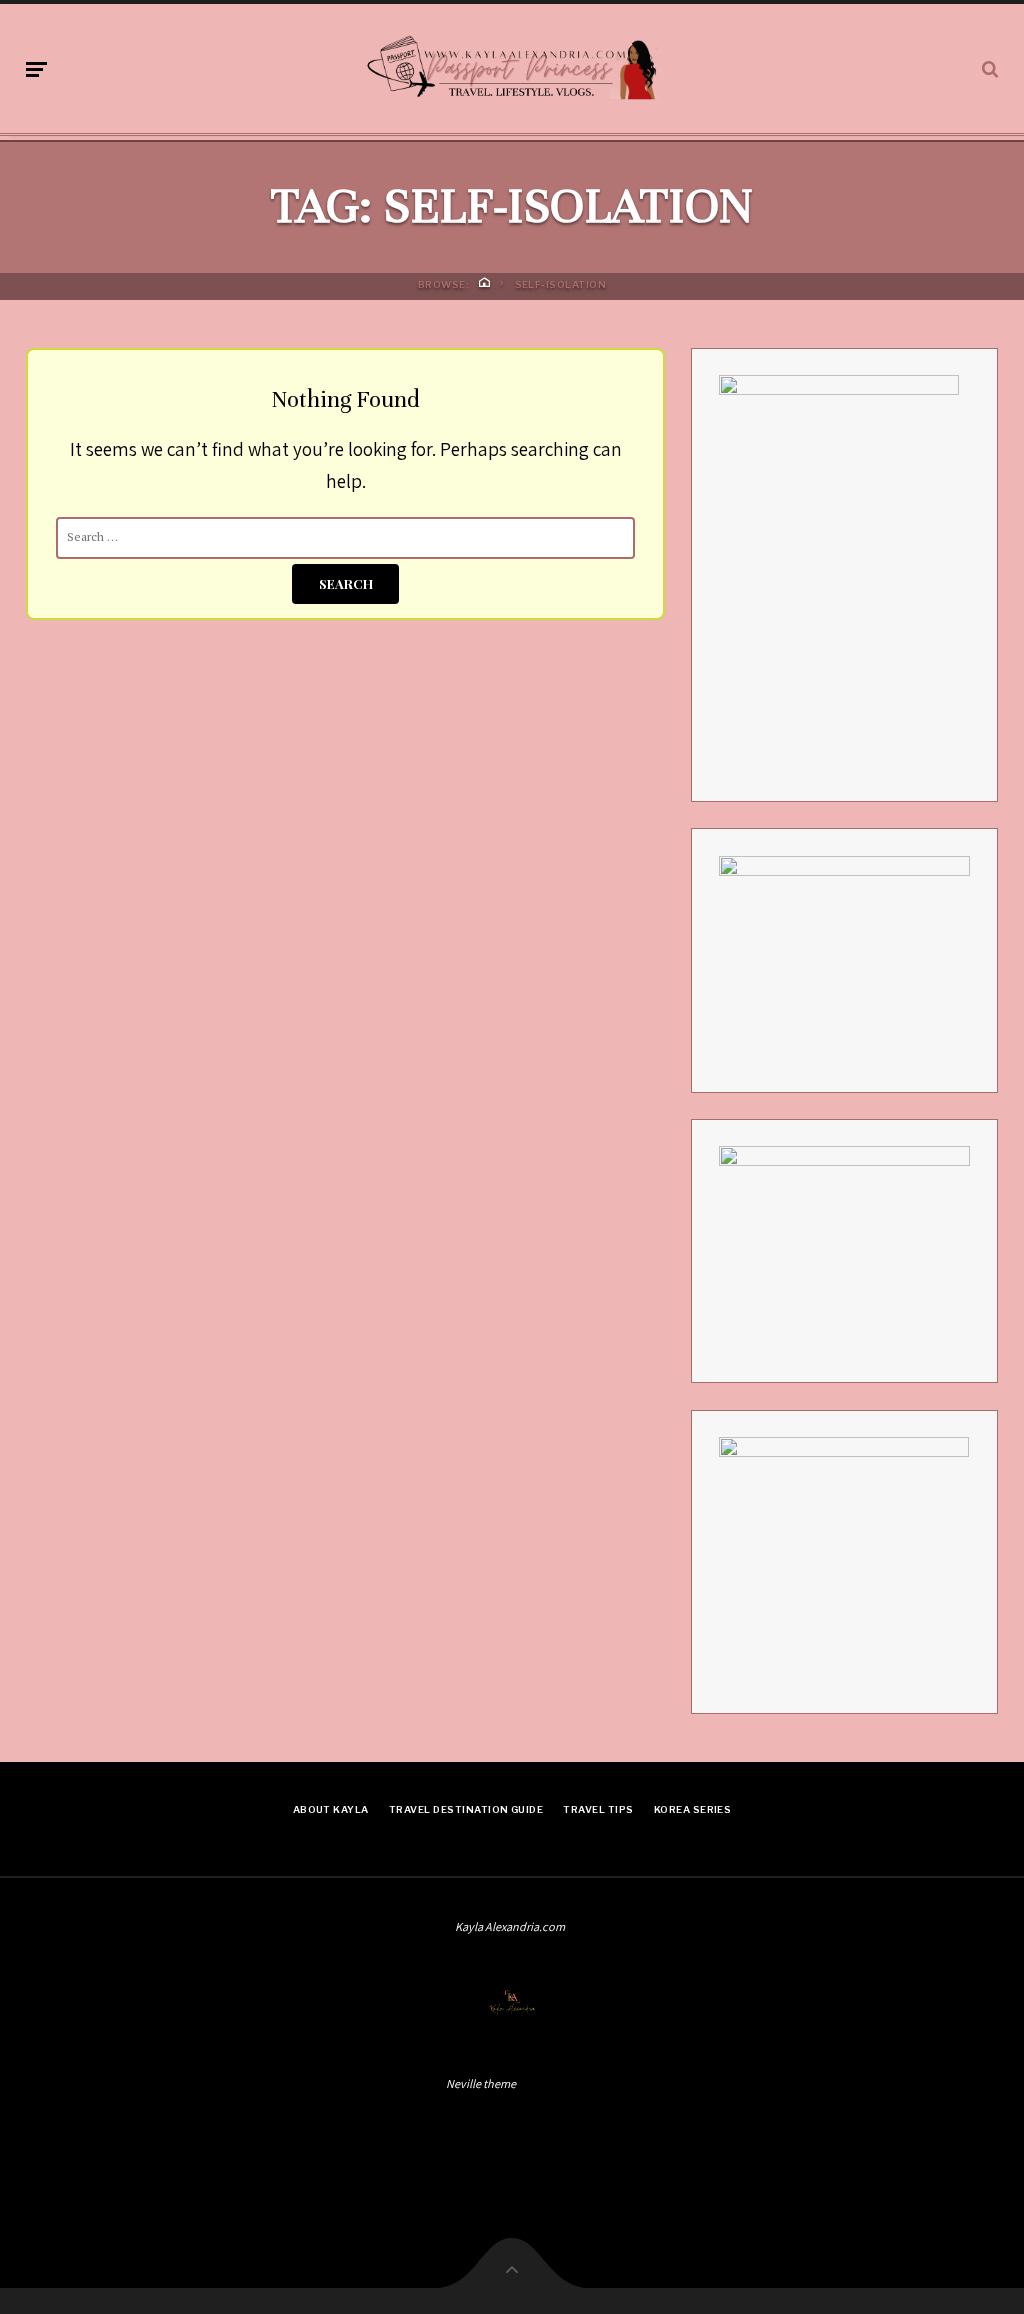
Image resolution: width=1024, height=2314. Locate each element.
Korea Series (693, 1809)
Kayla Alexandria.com (510, 1926)
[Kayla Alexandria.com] (511, 65)
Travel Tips (598, 1809)
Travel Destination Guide (466, 1809)
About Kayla (331, 1809)
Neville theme (481, 2083)
